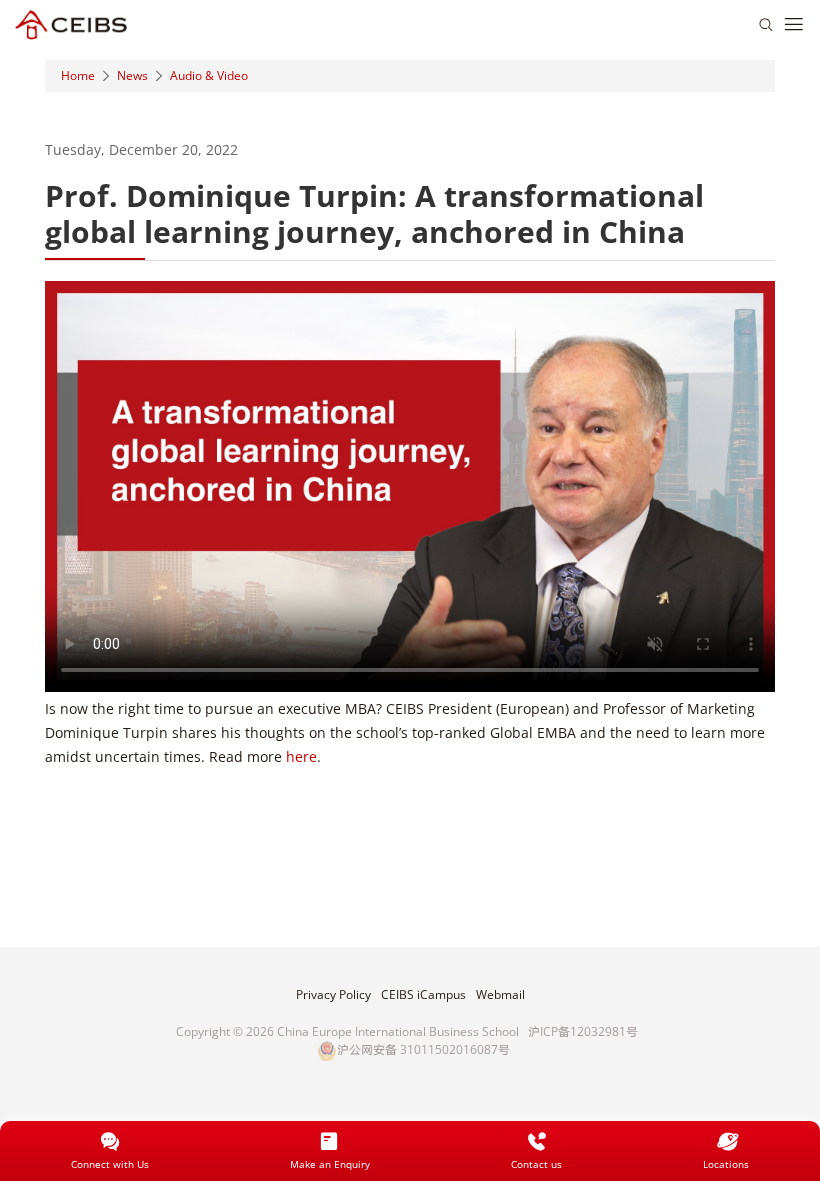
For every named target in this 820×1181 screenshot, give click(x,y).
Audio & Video (209, 75)
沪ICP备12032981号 (583, 1031)
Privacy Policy (333, 995)
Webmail (500, 995)
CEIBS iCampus (423, 995)
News (132, 75)
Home (78, 75)
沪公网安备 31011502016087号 (423, 1049)
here (301, 756)
